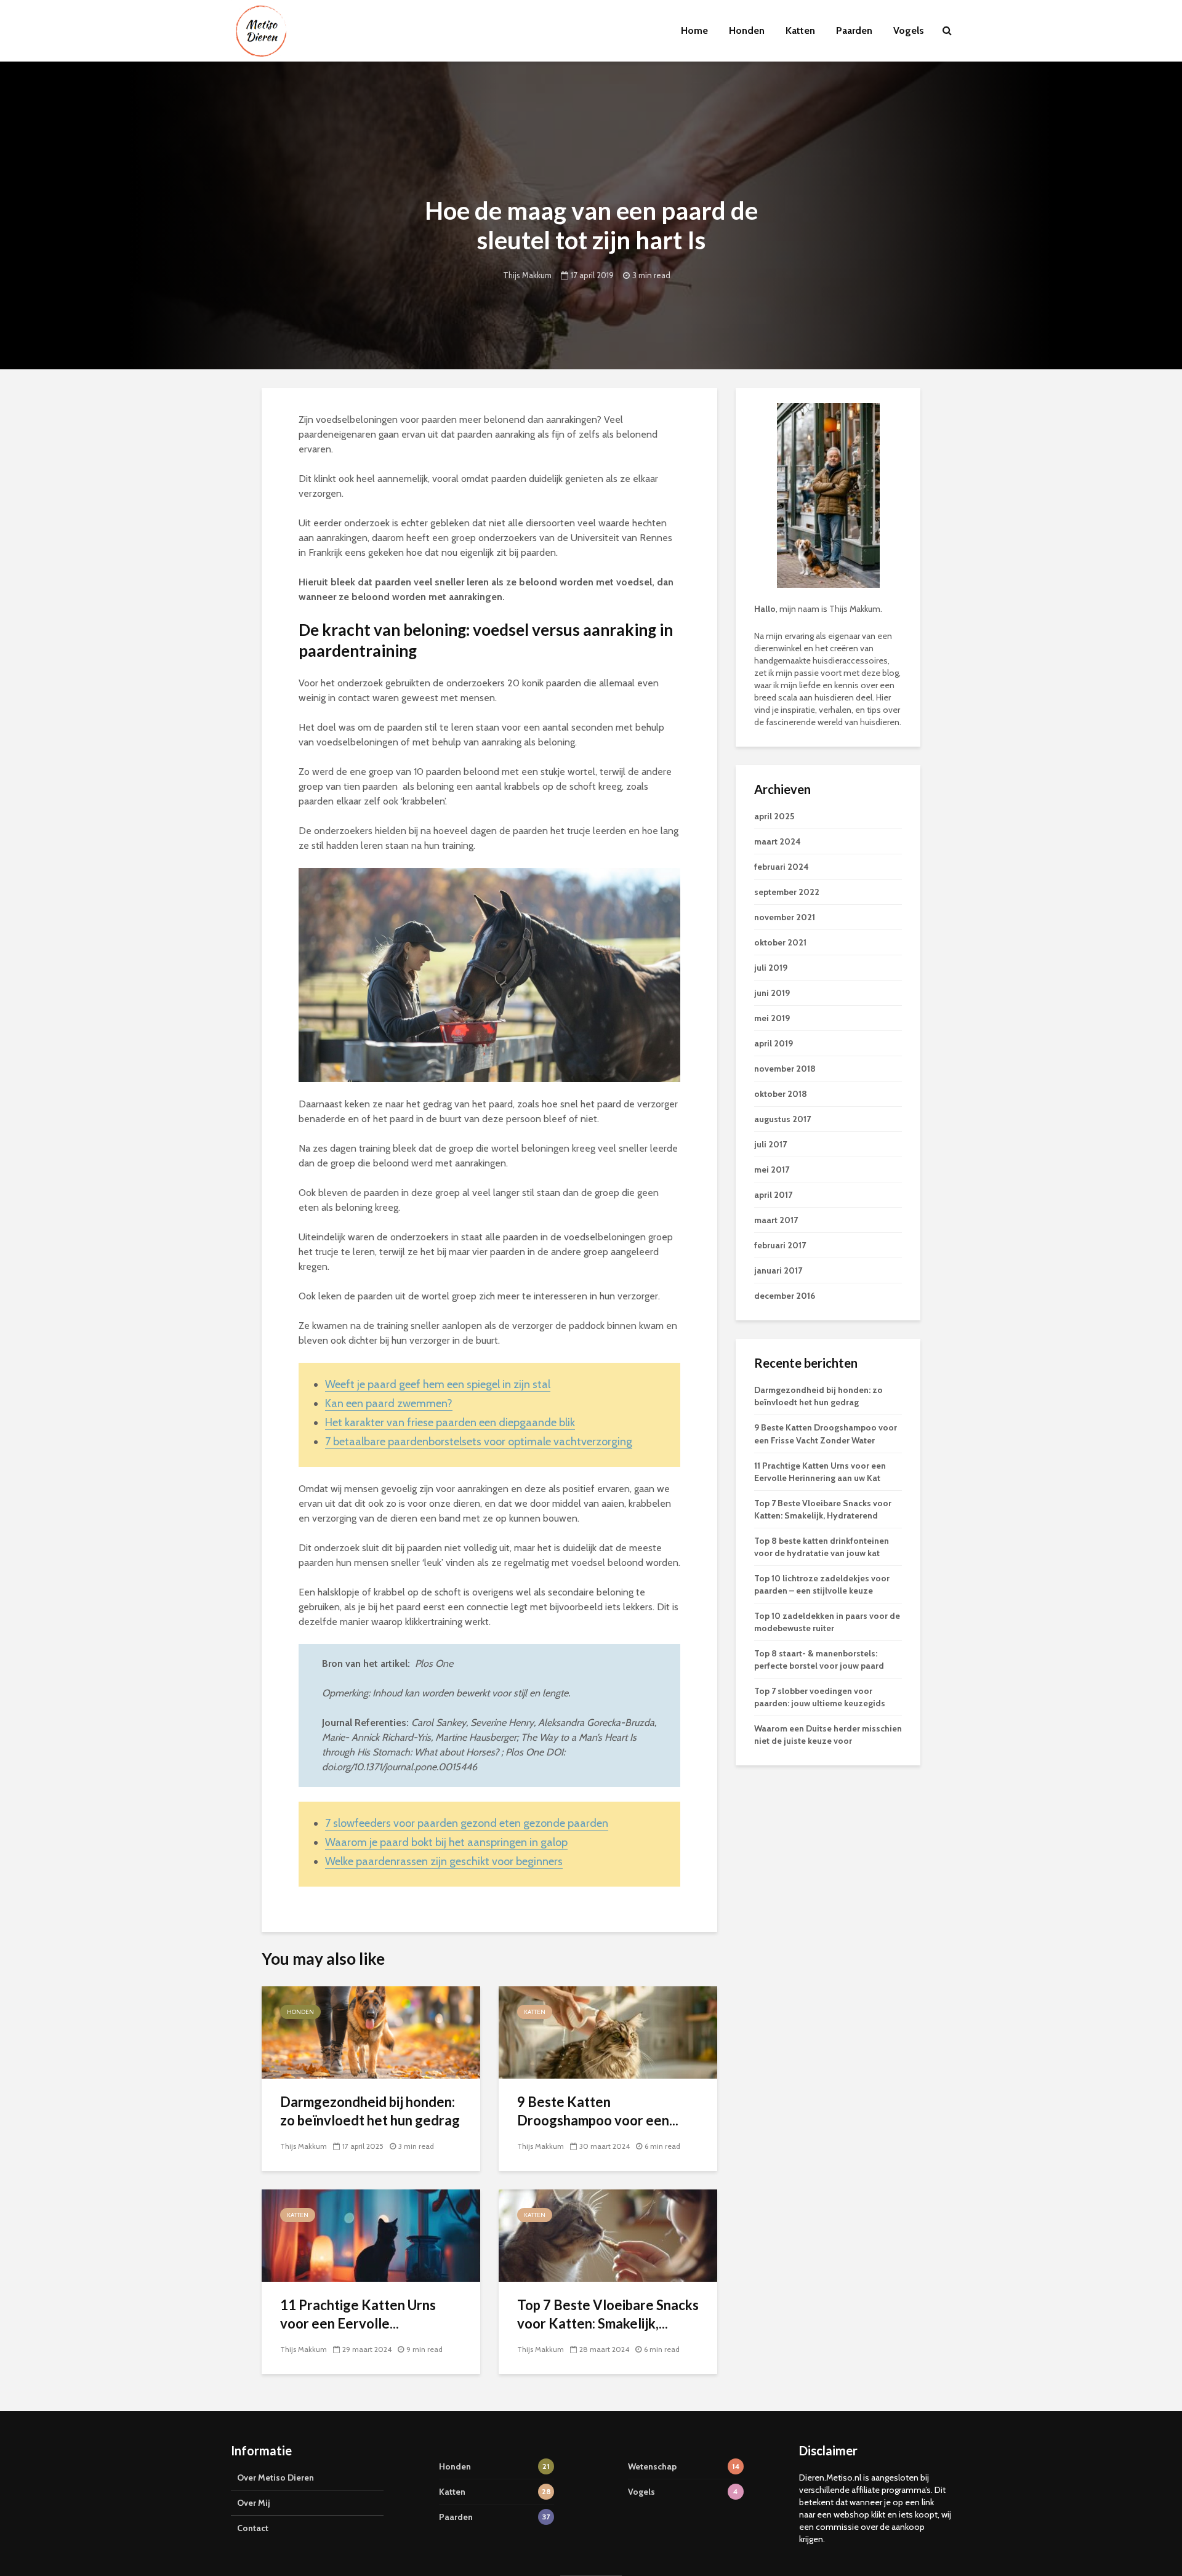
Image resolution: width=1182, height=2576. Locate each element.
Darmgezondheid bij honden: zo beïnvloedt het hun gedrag (370, 2111)
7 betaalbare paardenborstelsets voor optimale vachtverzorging (479, 1442)
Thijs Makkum (527, 275)
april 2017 (773, 1195)
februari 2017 (780, 1245)
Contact (253, 2528)
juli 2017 (770, 1144)
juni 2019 (772, 993)
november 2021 (785, 917)
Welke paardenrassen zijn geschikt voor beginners (444, 1861)
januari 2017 (778, 1270)
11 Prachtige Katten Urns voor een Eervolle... (358, 2314)
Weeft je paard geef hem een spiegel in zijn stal (438, 1384)
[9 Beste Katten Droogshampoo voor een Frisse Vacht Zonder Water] (608, 2032)
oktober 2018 (781, 1094)
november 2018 (785, 1069)
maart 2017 (776, 1220)
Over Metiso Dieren (275, 2478)
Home (694, 30)
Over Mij (254, 2503)
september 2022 (787, 892)
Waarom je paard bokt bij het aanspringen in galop (446, 1842)
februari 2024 (782, 867)
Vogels (909, 30)
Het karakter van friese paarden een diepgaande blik (450, 1422)
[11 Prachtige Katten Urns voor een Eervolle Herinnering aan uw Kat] (371, 2235)
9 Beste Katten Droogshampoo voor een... (598, 2111)
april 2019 (774, 1043)
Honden (747, 30)
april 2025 (774, 816)
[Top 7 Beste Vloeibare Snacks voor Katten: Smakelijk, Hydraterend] (608, 2235)
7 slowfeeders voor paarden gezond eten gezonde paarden (467, 1823)
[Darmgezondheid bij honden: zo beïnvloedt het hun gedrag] (371, 2032)
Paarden (854, 30)
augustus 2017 (782, 1119)
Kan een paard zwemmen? (389, 1403)
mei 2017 (772, 1170)
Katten (800, 30)
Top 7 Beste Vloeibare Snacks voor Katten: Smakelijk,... (608, 2314)
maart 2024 (778, 841)
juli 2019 (771, 968)
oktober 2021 (780, 942)
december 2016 (785, 1296)
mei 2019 (772, 1018)
